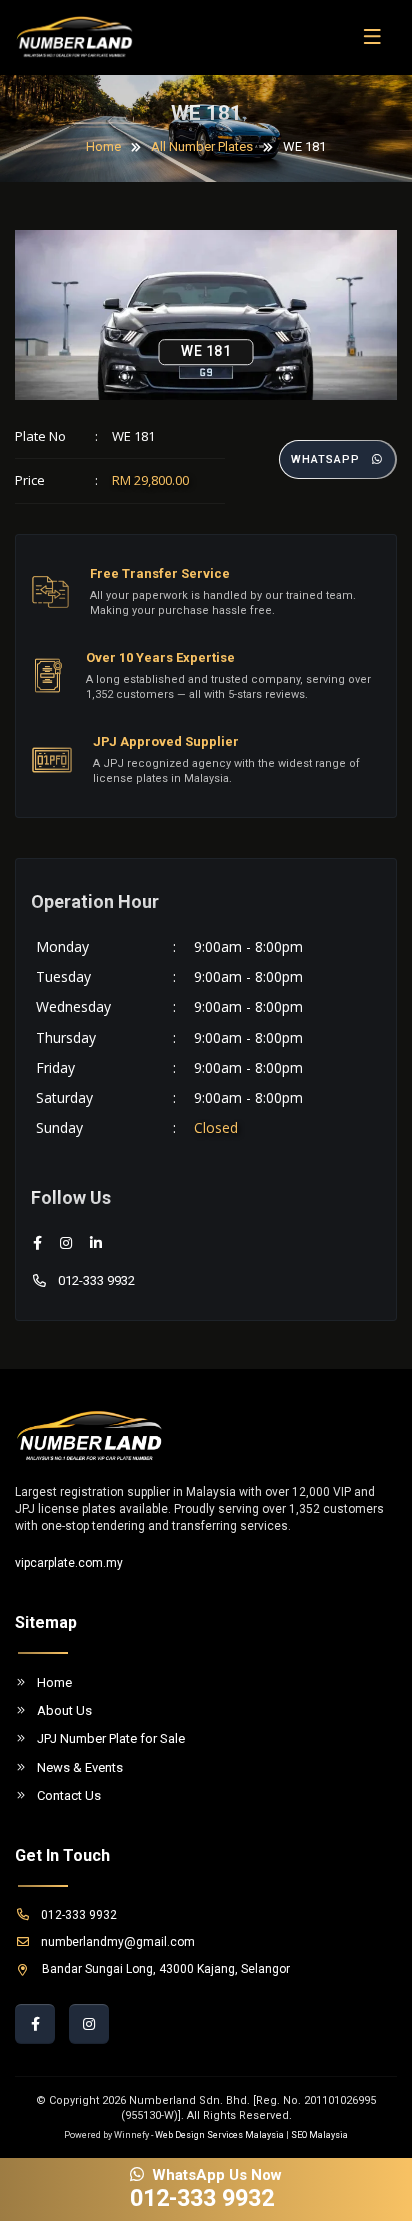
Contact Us (69, 1795)
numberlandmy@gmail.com (118, 1942)
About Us (64, 1710)
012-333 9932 (96, 1280)
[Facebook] (37, 1243)
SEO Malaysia (319, 2135)
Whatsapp (325, 459)
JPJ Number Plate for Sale (111, 1738)
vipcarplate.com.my (69, 1563)
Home (103, 146)
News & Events (80, 1767)
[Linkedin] (96, 1243)
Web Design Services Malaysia (219, 2135)
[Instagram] (66, 1243)
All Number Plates (202, 146)
